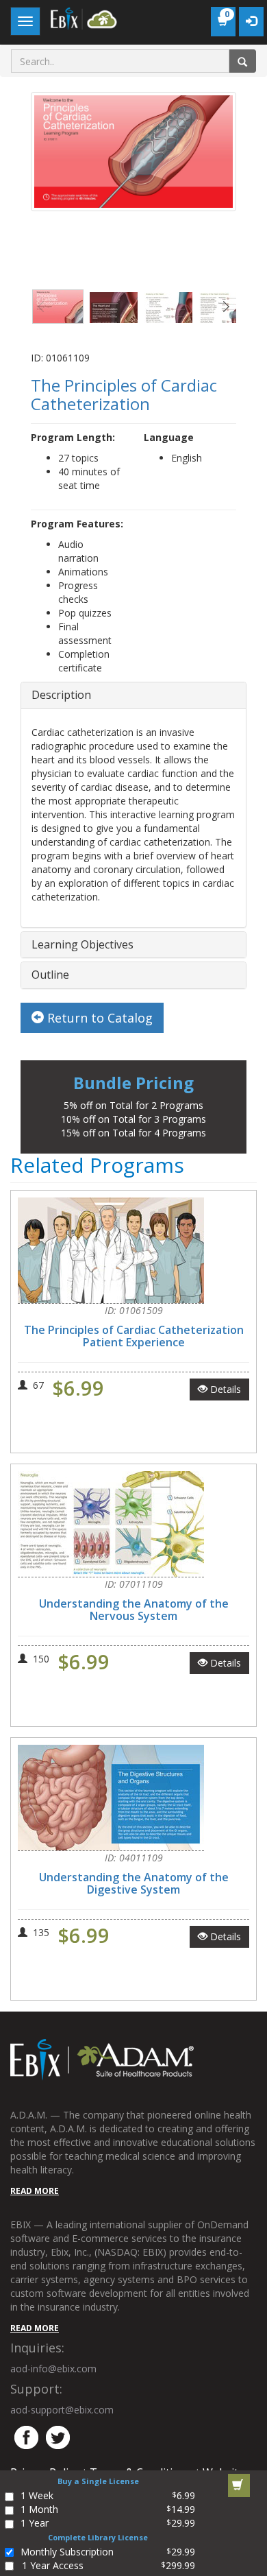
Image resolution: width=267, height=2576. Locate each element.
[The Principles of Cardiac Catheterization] (58, 307)
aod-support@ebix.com (62, 2410)
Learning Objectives (82, 944)
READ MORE (35, 2191)
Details (224, 1389)
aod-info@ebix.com (53, 2369)
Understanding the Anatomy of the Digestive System (134, 1883)
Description (61, 695)
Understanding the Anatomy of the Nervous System (134, 1610)
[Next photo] (226, 307)
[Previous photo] (41, 307)
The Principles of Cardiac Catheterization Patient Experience (134, 1336)
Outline (50, 975)
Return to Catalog (98, 1018)
